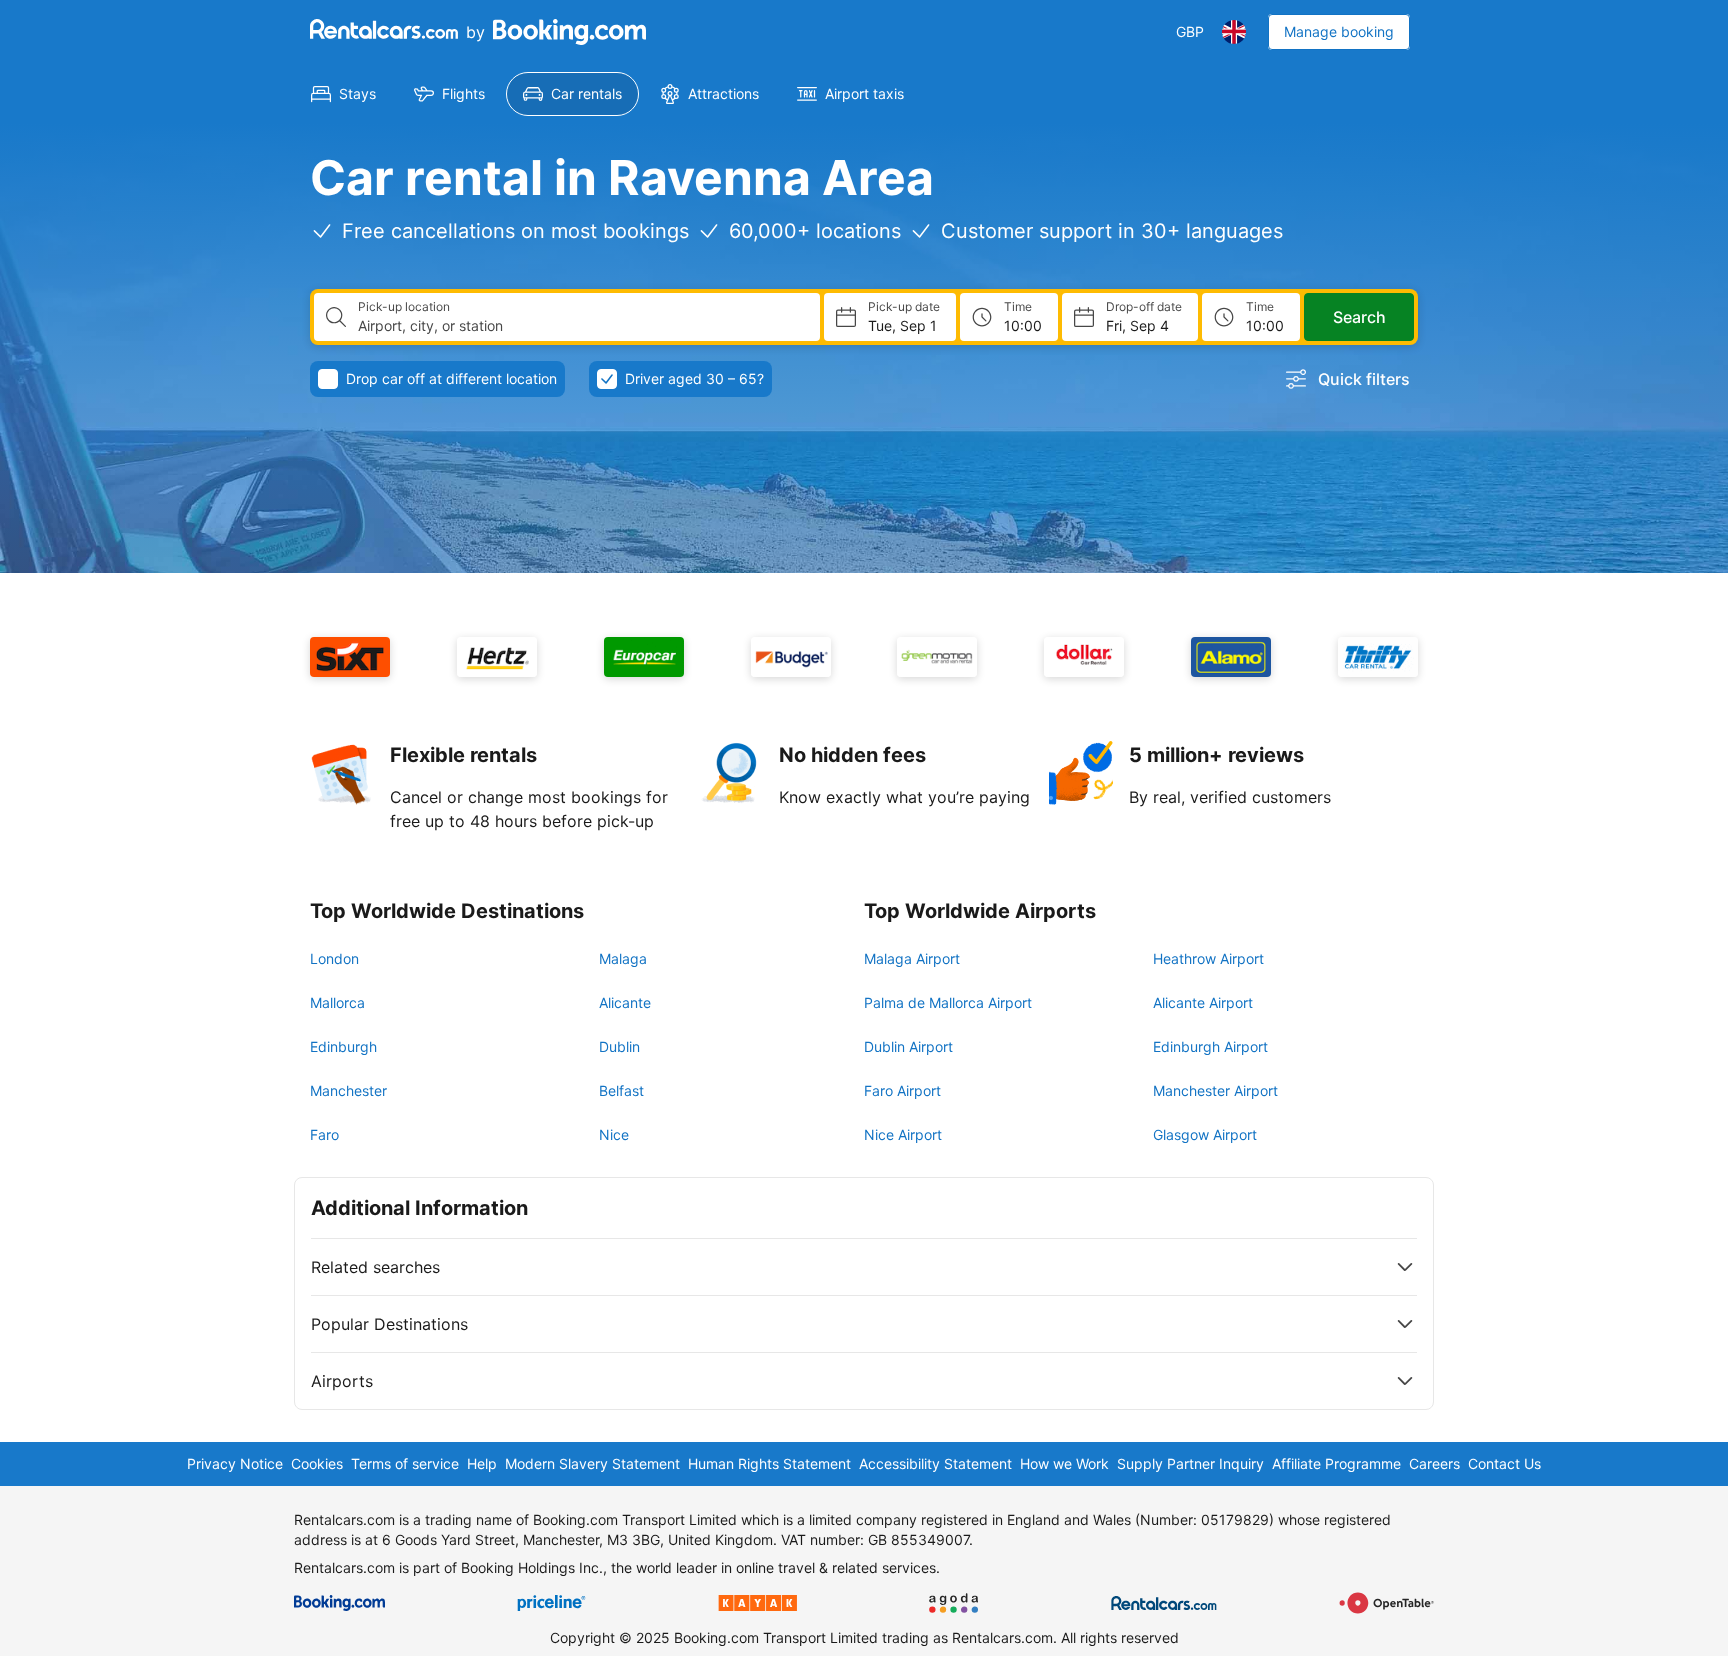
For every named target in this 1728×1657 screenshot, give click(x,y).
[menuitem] (343, 94)
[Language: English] (1234, 32)
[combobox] (581, 326)
